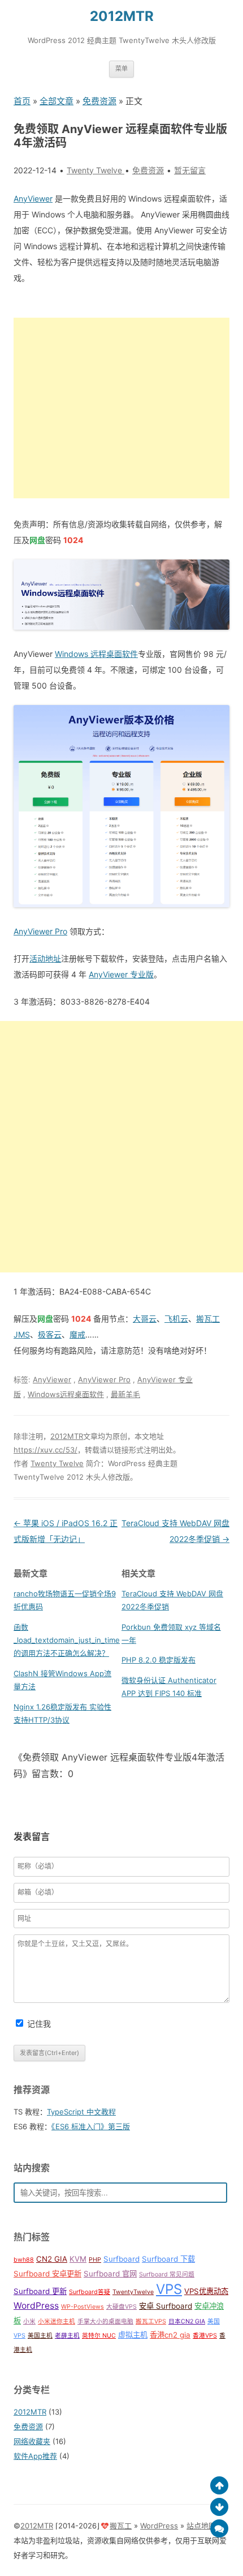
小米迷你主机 (57, 2321)
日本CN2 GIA (187, 2321)
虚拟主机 (133, 2335)
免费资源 (99, 101)
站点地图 (201, 2526)
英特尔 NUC (99, 2336)
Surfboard (121, 2259)
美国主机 (40, 2336)
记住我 (39, 2024)
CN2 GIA (52, 2259)
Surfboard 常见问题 (167, 2274)
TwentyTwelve (133, 2292)
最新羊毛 (125, 1394)
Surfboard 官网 (110, 2274)
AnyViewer (33, 198)
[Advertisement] (121, 408)
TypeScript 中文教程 (81, 2112)
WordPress (36, 2306)
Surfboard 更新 (40, 2291)
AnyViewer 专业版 (121, 974)
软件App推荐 (35, 2456)
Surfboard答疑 (90, 2292)
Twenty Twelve (57, 1463)
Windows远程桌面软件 (66, 1394)
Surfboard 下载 (168, 2259)
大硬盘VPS (121, 2307)
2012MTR (122, 16)
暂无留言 (190, 170)
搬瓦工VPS (151, 2321)
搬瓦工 (121, 2526)
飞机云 (176, 1319)
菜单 (121, 69)
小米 (29, 2321)
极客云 (50, 1334)
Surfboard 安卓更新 (47, 2274)
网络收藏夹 (32, 2441)
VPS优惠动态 (206, 2291)
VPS (169, 2289)
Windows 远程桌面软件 (96, 654)
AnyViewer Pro (40, 931)
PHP (95, 2260)
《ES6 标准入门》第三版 (91, 2126)
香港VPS (205, 2336)
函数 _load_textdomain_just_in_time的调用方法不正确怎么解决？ (67, 1640)
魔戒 (77, 1334)
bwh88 (24, 2260)
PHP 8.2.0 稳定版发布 (159, 1660)
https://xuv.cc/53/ (45, 1450)
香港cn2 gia (170, 2335)
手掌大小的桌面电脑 (105, 2321)
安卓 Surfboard (166, 2306)
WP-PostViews (83, 2307)
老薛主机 (67, 2336)
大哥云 (145, 1319)
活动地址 (45, 958)
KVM (78, 2259)
